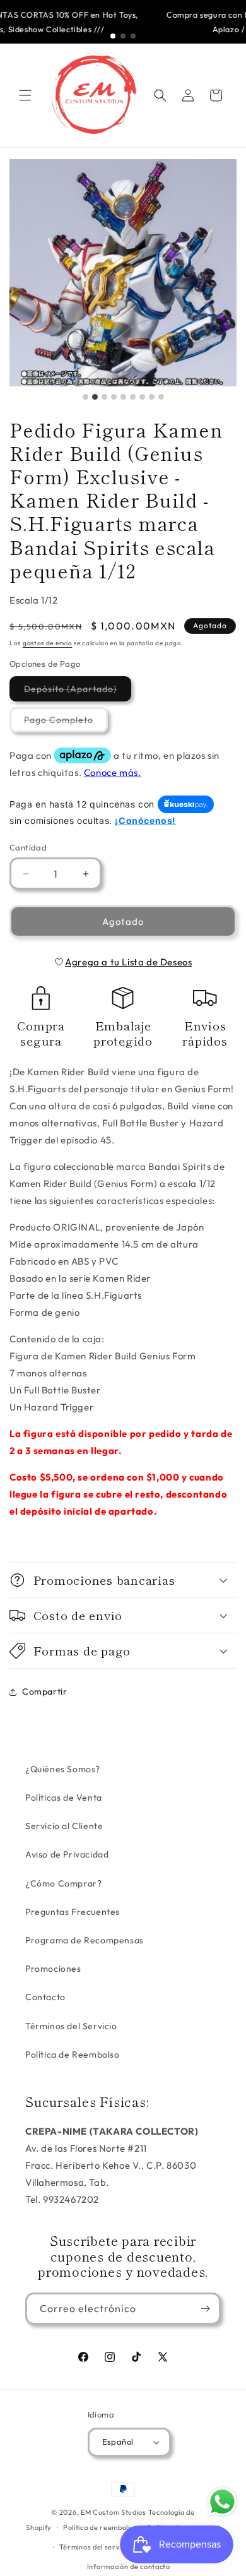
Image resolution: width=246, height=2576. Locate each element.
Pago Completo (66, 723)
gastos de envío (48, 643)
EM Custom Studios (114, 2512)
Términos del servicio (96, 2547)
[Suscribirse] (205, 2309)
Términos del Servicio (71, 2026)
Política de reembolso (100, 2527)
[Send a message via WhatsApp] (222, 2502)
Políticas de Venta (64, 1798)
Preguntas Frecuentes (73, 1912)
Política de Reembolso (73, 2054)
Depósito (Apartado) (78, 692)
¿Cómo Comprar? (63, 1883)
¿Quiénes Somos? (63, 1769)
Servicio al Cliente (64, 1826)
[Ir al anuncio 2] (123, 36)
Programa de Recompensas (85, 1940)
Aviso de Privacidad (67, 1854)
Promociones (53, 1969)
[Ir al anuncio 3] (133, 36)
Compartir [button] (44, 1691)
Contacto (45, 1997)
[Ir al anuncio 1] (113, 36)
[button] (25, 95)
